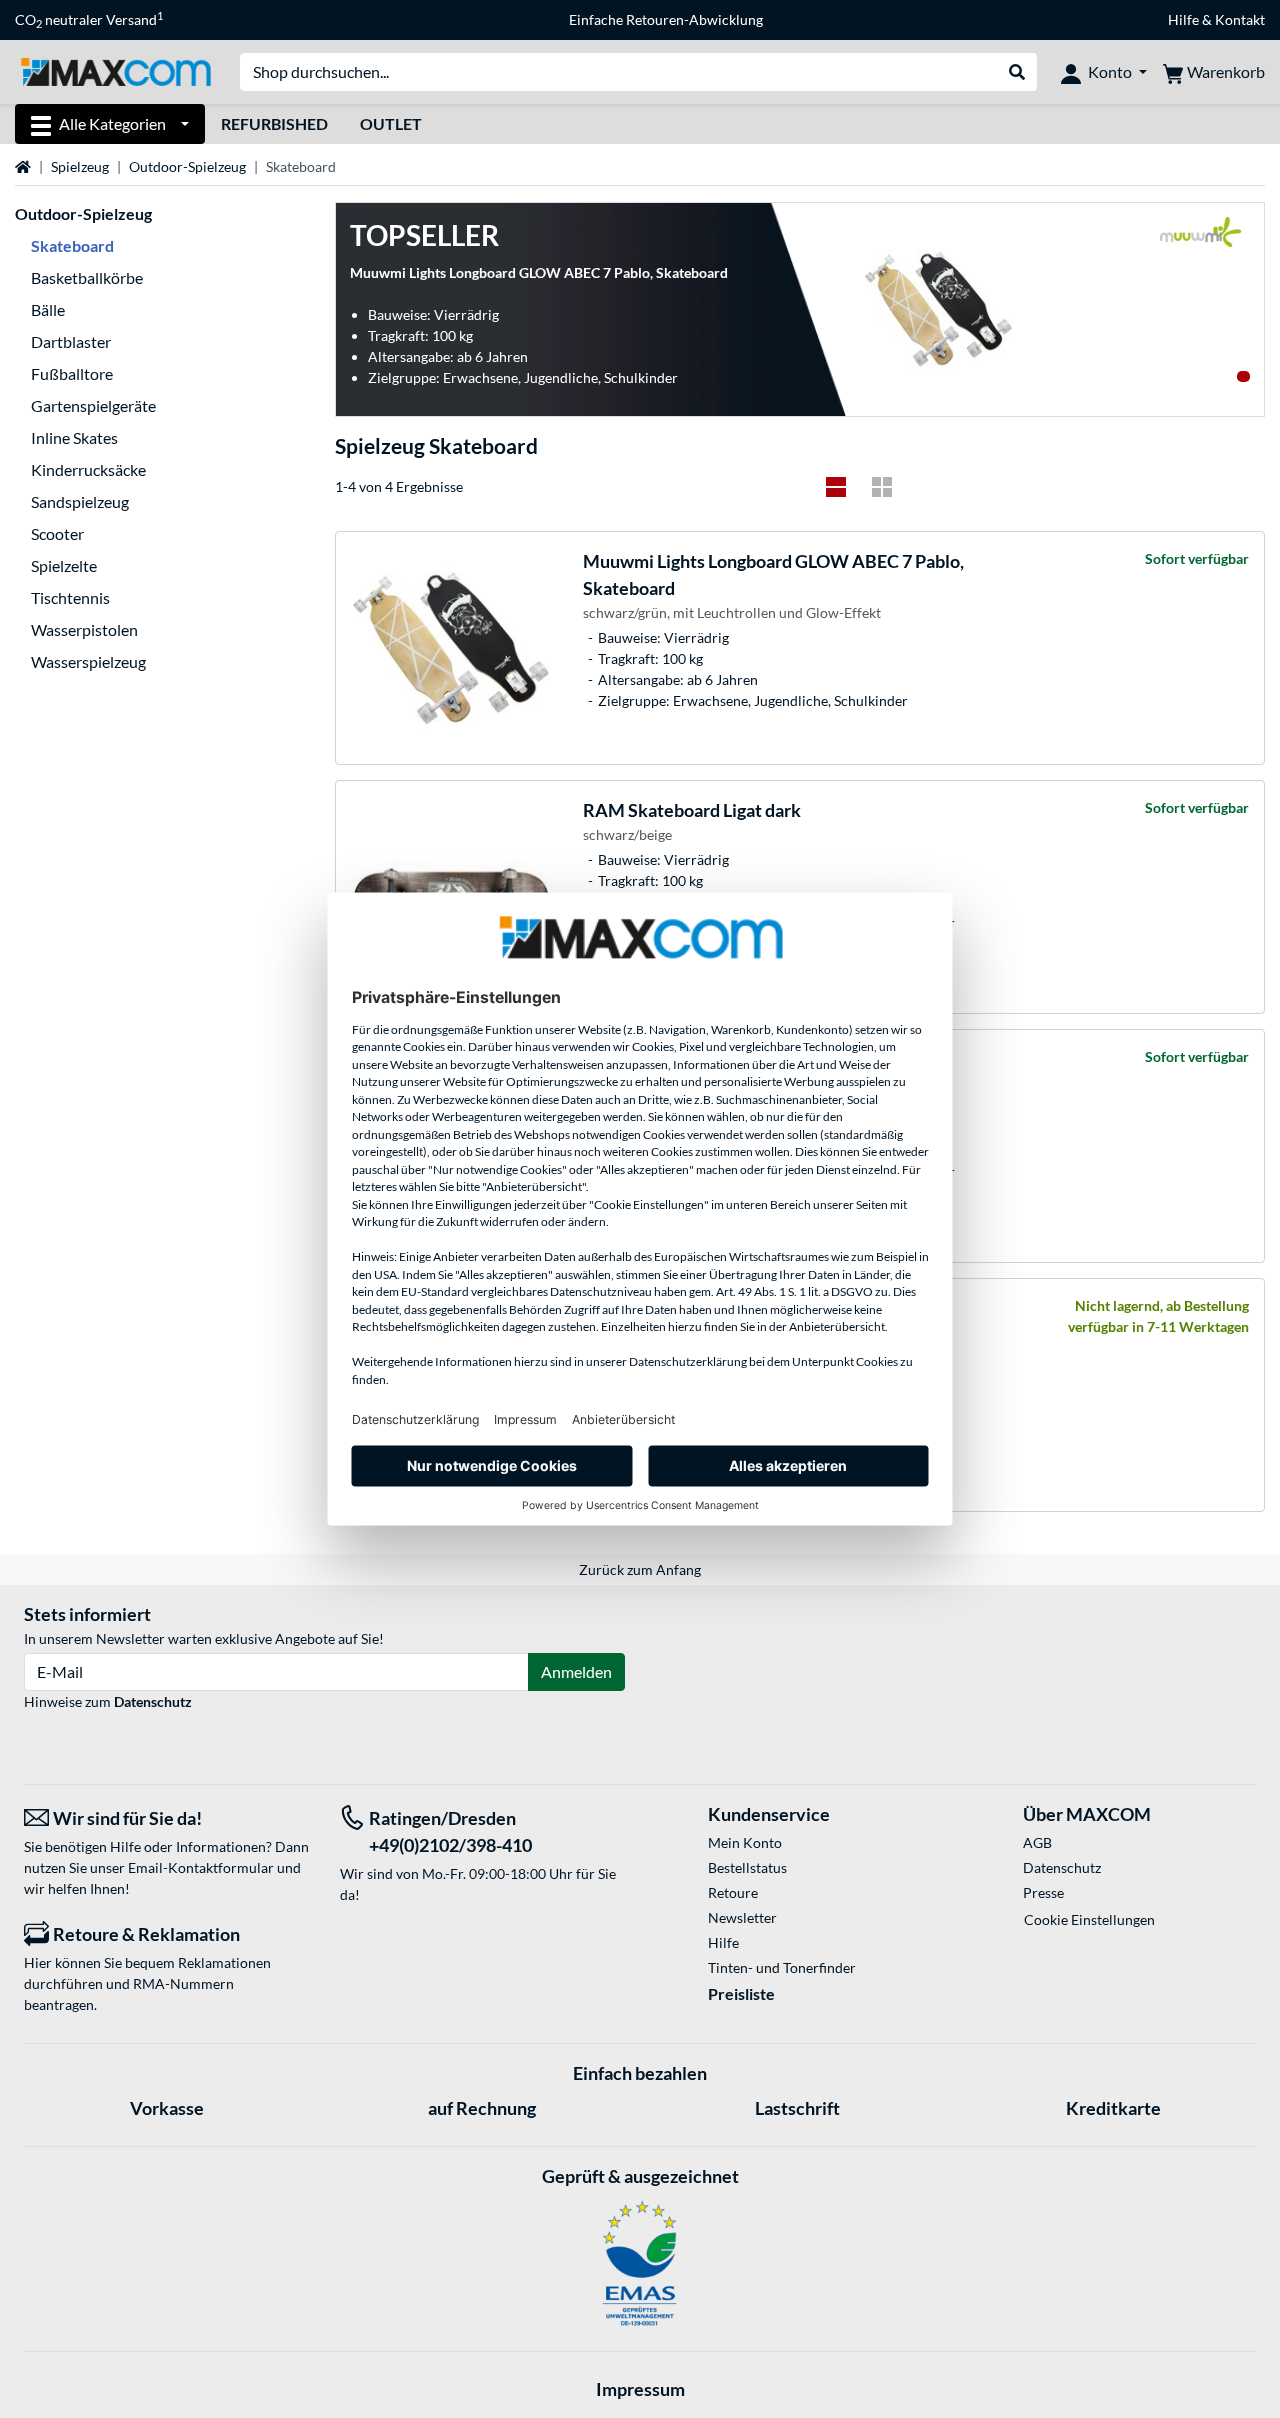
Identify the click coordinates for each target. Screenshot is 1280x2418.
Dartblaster (71, 341)
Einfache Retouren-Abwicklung (666, 19)
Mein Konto (745, 1842)
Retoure (733, 1892)
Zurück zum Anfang (640, 1569)
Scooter (57, 533)
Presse (1043, 1892)
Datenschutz (153, 1701)
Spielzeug (80, 166)
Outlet (391, 123)
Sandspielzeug (80, 501)
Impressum (640, 2389)
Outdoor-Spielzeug (187, 166)
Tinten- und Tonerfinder (782, 1967)
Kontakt (1240, 19)
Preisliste (741, 1993)
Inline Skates (74, 437)
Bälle (48, 309)
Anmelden (576, 1671)
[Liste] (836, 487)
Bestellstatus (747, 1867)
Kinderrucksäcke (88, 469)
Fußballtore (72, 373)
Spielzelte (64, 565)
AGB (1037, 1842)
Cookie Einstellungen (1089, 1919)
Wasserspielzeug (88, 661)
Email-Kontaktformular (201, 1867)
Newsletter (742, 1917)
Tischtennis (70, 597)
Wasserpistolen (84, 629)
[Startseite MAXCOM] (115, 70)
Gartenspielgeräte (93, 405)
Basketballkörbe (87, 277)
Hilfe (1183, 19)
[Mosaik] (882, 487)
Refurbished (274, 123)
